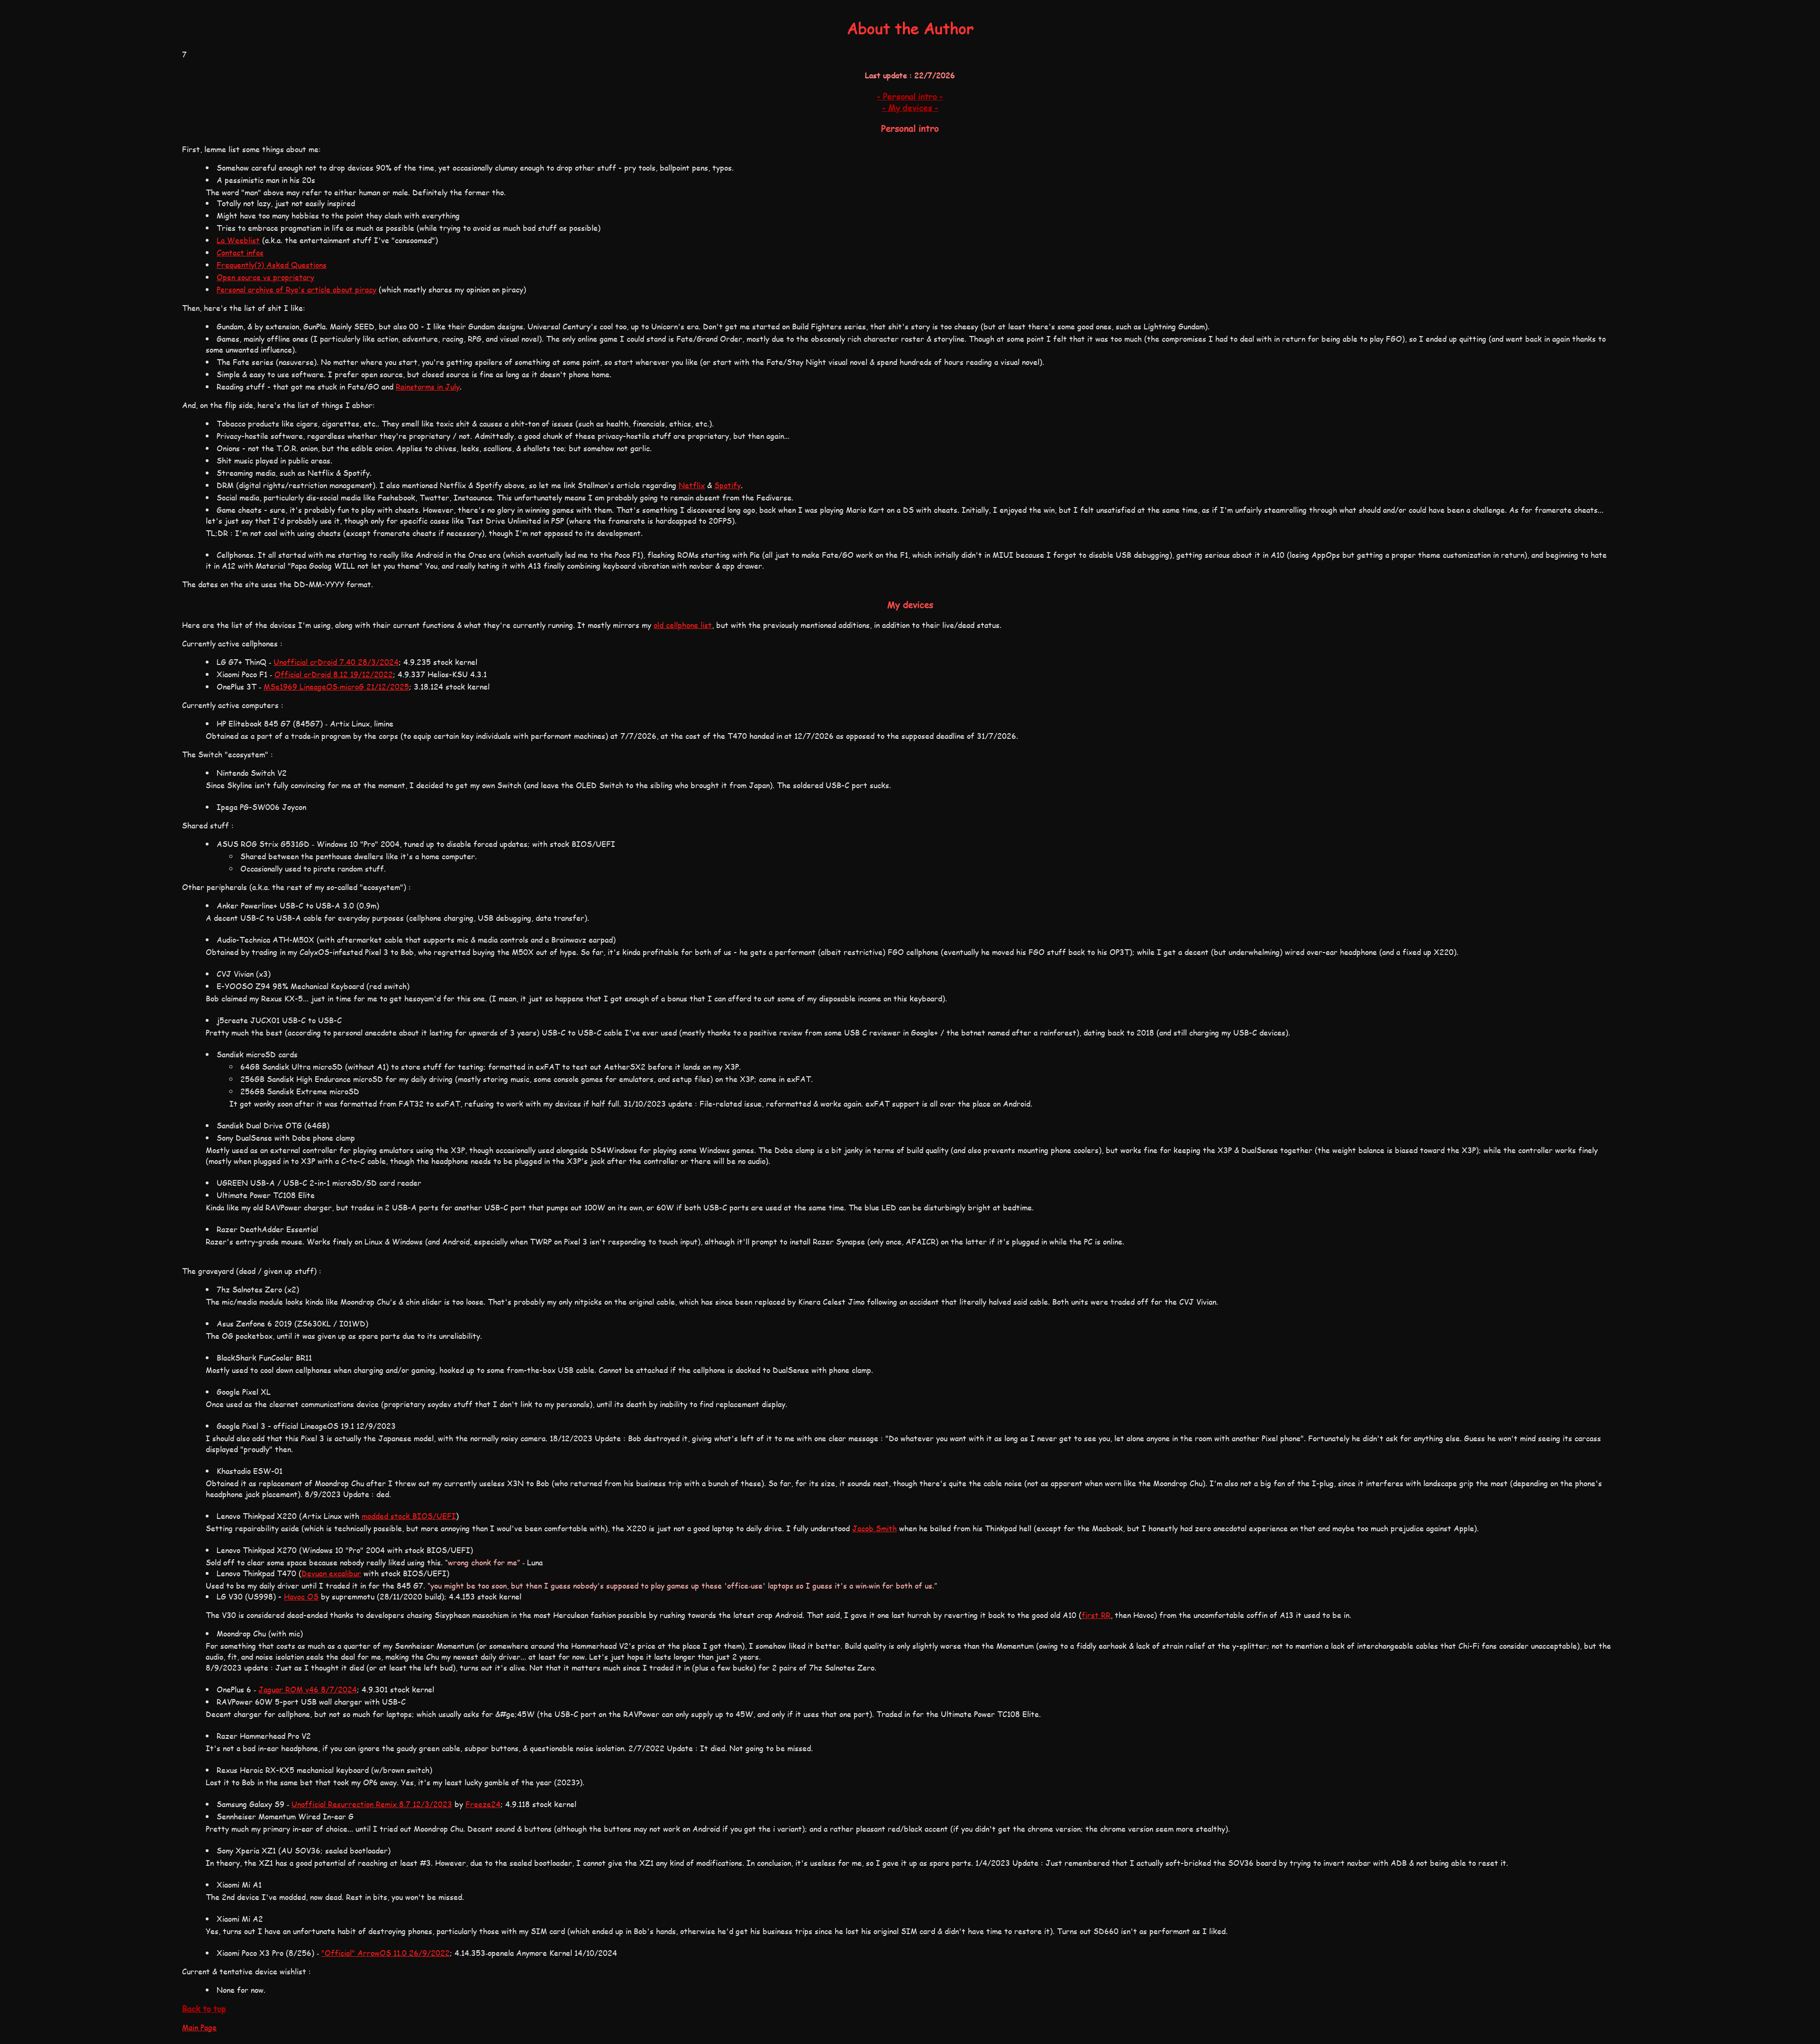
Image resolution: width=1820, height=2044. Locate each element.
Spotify (728, 485)
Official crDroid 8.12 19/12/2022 (334, 674)
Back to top (204, 2008)
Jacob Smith (874, 1528)
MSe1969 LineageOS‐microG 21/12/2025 (336, 686)
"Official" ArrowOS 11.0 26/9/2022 (386, 1953)
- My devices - (910, 108)
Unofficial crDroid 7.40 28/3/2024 (336, 662)
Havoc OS (301, 1596)
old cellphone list (683, 625)
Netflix (692, 485)
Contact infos (240, 252)
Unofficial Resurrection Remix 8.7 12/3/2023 (372, 1804)
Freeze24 (483, 1804)
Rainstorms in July (428, 386)
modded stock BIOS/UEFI (409, 1516)
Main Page (199, 2027)
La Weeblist (238, 240)
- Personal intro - (910, 96)
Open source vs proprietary (265, 277)
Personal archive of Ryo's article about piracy (296, 289)
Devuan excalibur (331, 1573)
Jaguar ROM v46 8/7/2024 (308, 1689)
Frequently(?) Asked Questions (272, 265)
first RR (1096, 1615)
